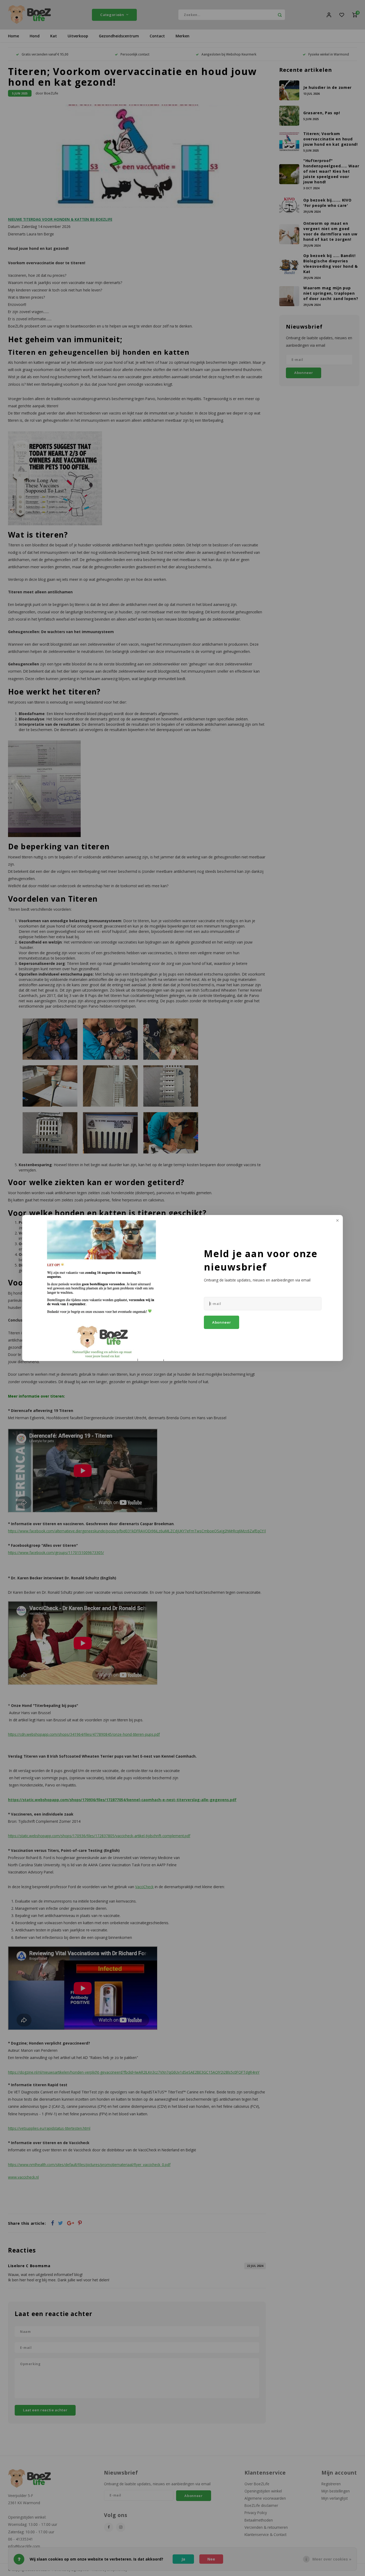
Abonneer (222, 1322)
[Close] (337, 1221)
